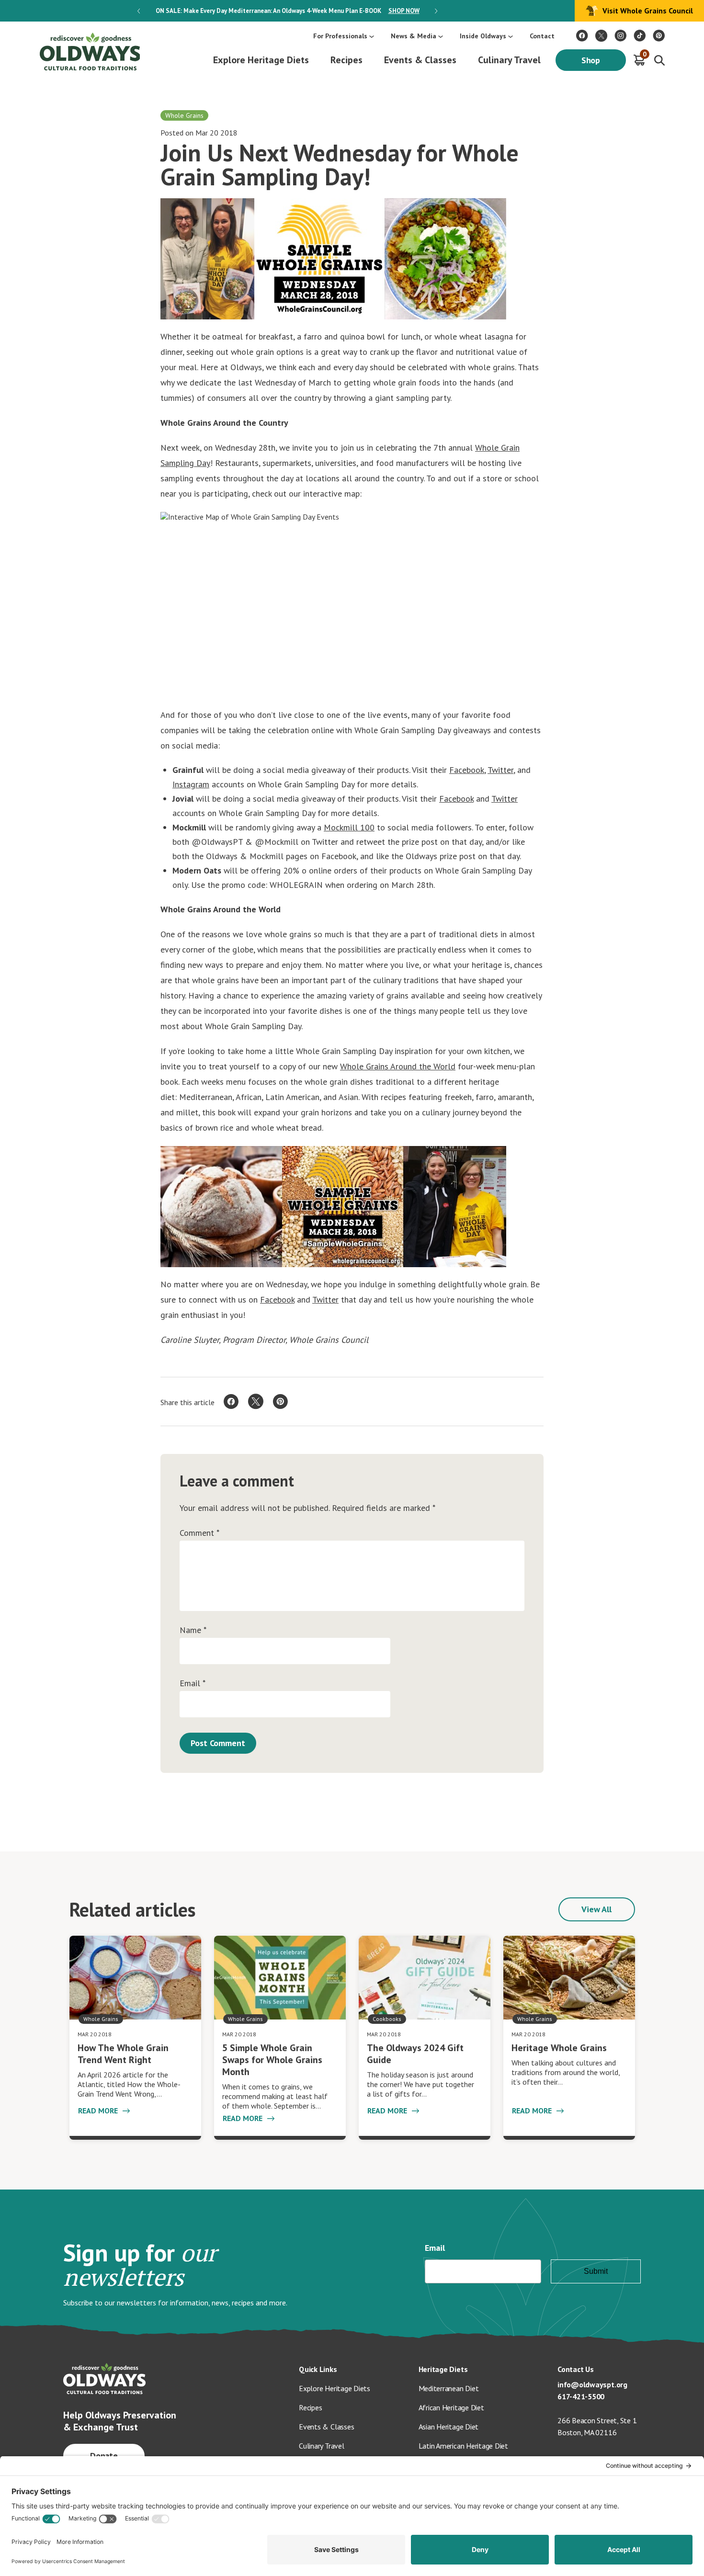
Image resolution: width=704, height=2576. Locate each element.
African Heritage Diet (451, 2407)
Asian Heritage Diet (449, 2427)
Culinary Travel (509, 60)
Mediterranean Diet (449, 2388)
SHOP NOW (404, 11)
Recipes (346, 60)
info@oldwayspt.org (592, 2384)
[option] (287, 11)
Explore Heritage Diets (261, 60)
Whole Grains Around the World (398, 1066)
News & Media (414, 36)
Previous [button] (139, 11)
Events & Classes (420, 60)
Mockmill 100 (349, 827)
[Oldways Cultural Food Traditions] (582, 36)
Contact (542, 36)
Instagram (191, 784)
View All (597, 1909)
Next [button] (436, 11)
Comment (199, 1533)
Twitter (500, 770)
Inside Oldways (483, 36)
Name (193, 1630)
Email (193, 1683)
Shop (591, 60)
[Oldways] (90, 51)
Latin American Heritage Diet (463, 2446)
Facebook (467, 770)
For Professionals (340, 36)
